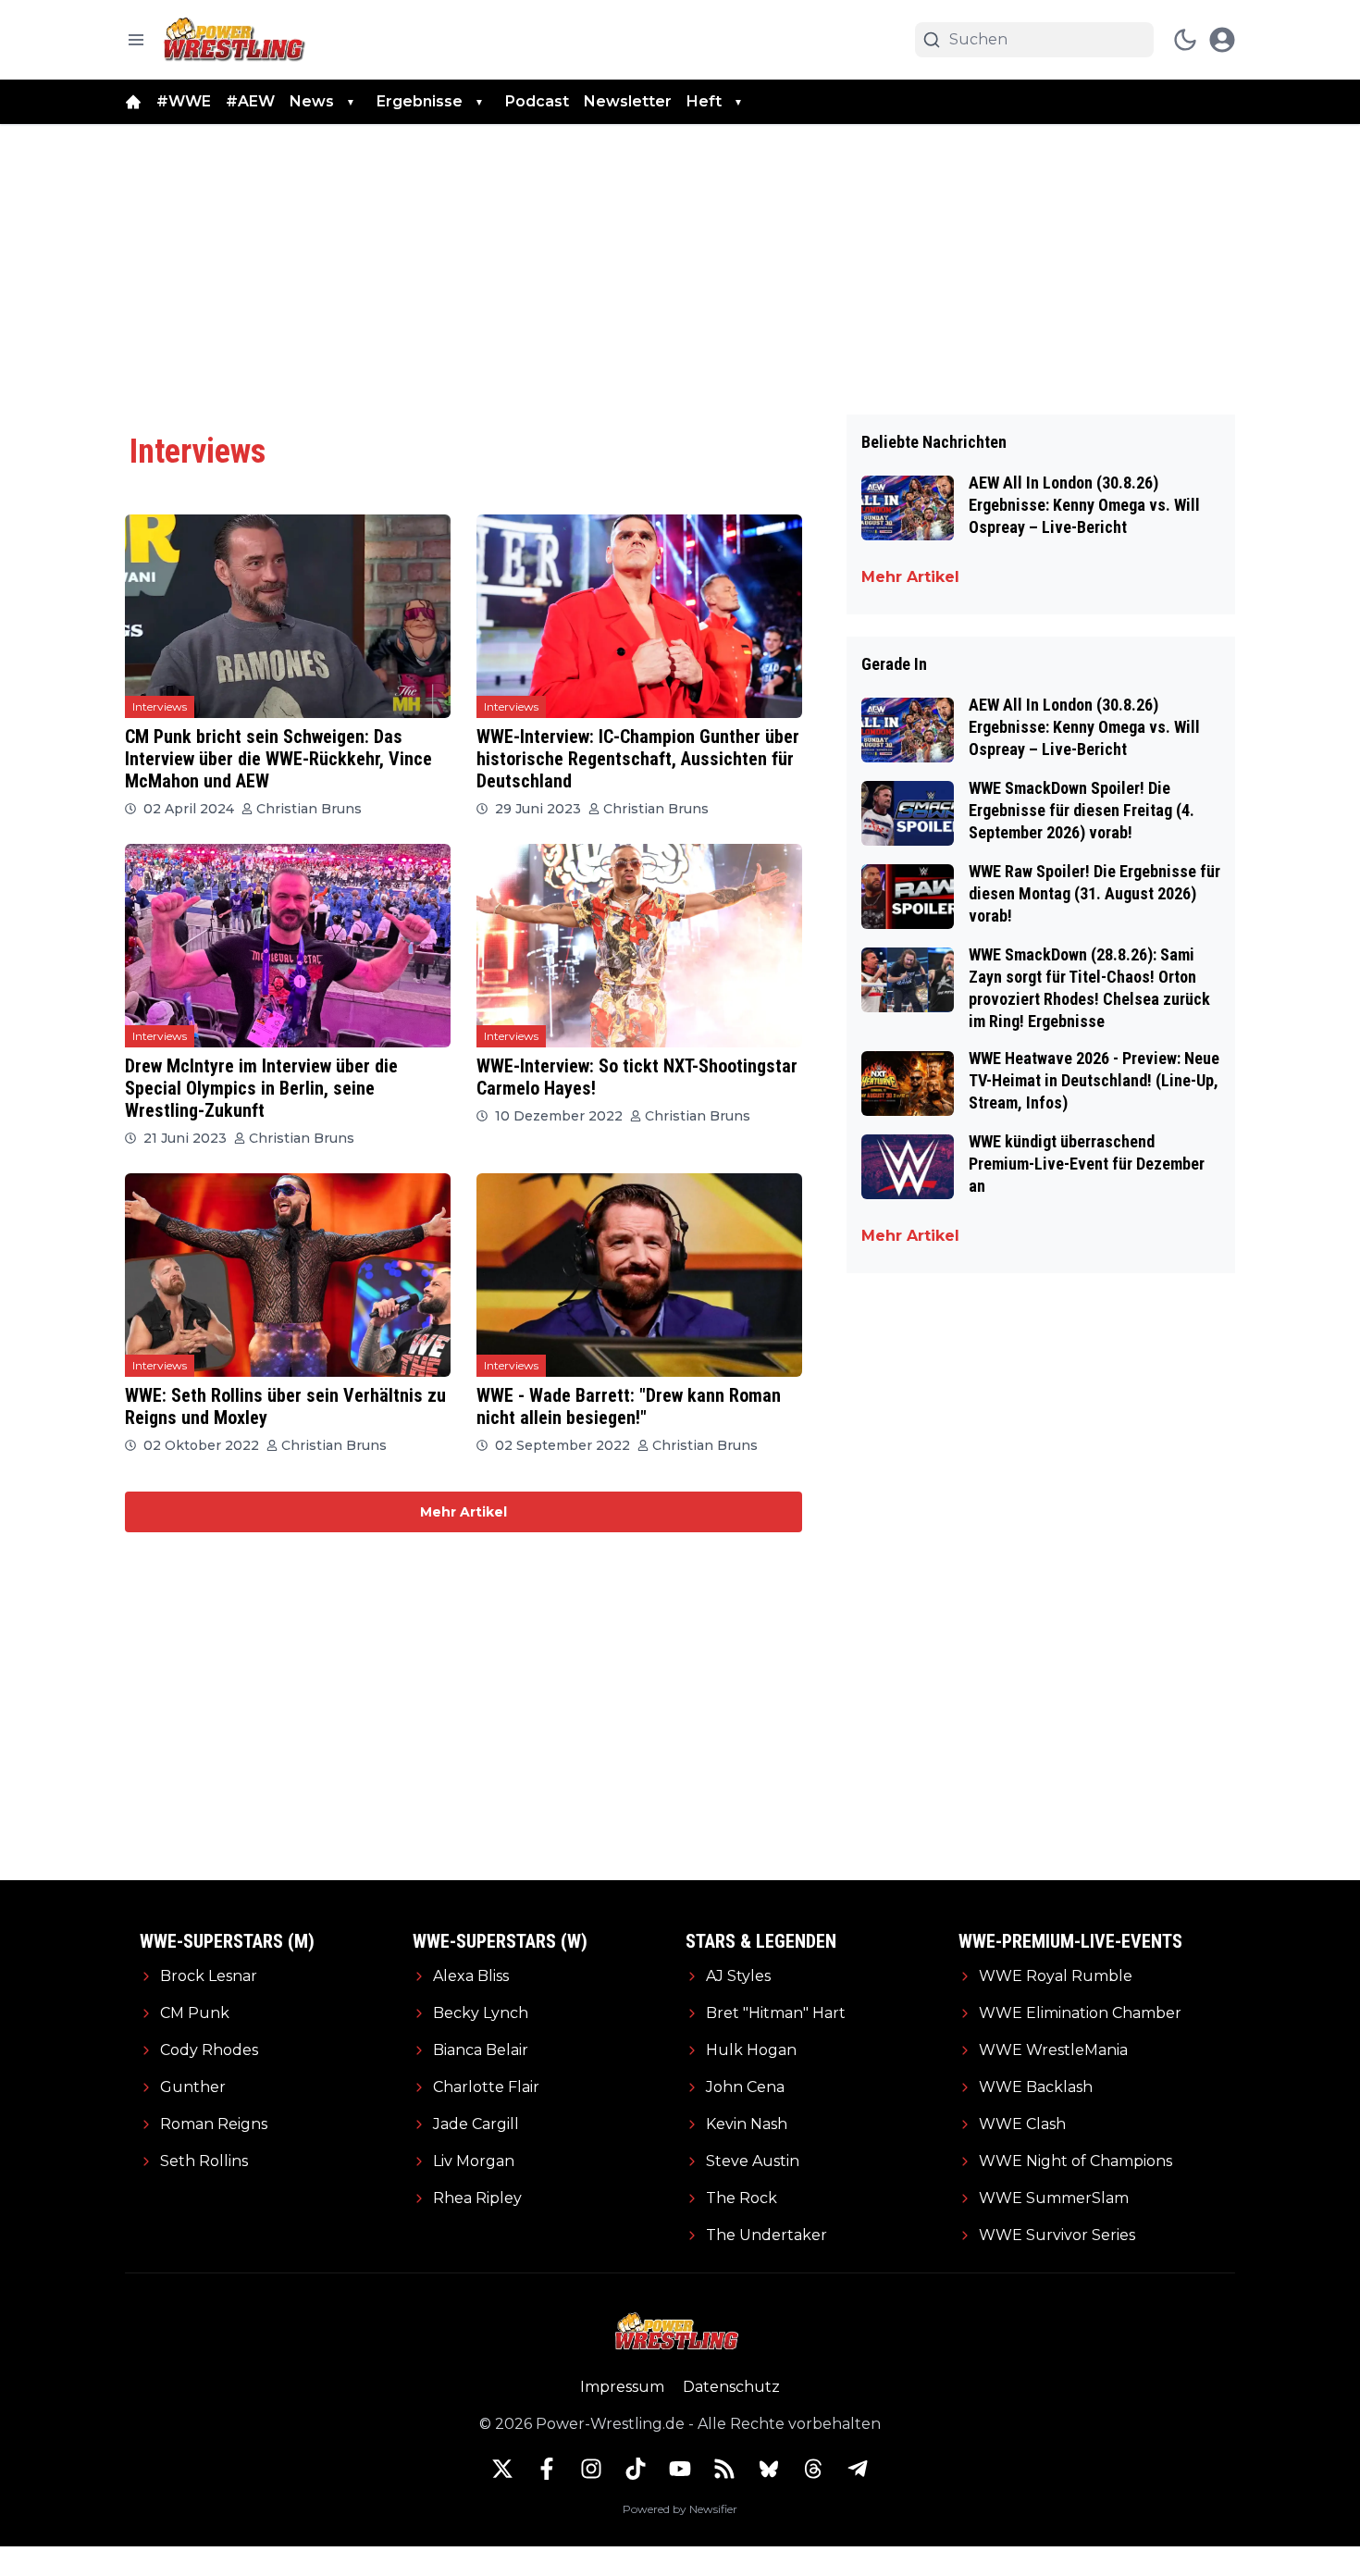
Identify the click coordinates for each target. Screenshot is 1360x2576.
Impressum (622, 2387)
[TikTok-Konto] (636, 2469)
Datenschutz (731, 2387)
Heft (704, 101)
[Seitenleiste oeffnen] (136, 40)
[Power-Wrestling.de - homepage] (237, 39)
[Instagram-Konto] (591, 2469)
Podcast (537, 101)
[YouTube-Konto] (680, 2469)
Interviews (160, 706)
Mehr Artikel (464, 1512)
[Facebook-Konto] (547, 2469)
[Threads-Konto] (813, 2469)
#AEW (250, 101)
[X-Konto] (502, 2469)
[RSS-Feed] (724, 2469)
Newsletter (628, 101)
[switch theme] (1185, 40)
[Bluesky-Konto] (769, 2469)
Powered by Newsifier (680, 2509)
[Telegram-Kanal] (858, 2469)
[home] (133, 102)
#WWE (184, 101)
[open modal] (1222, 40)
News (312, 101)
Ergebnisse (420, 101)
